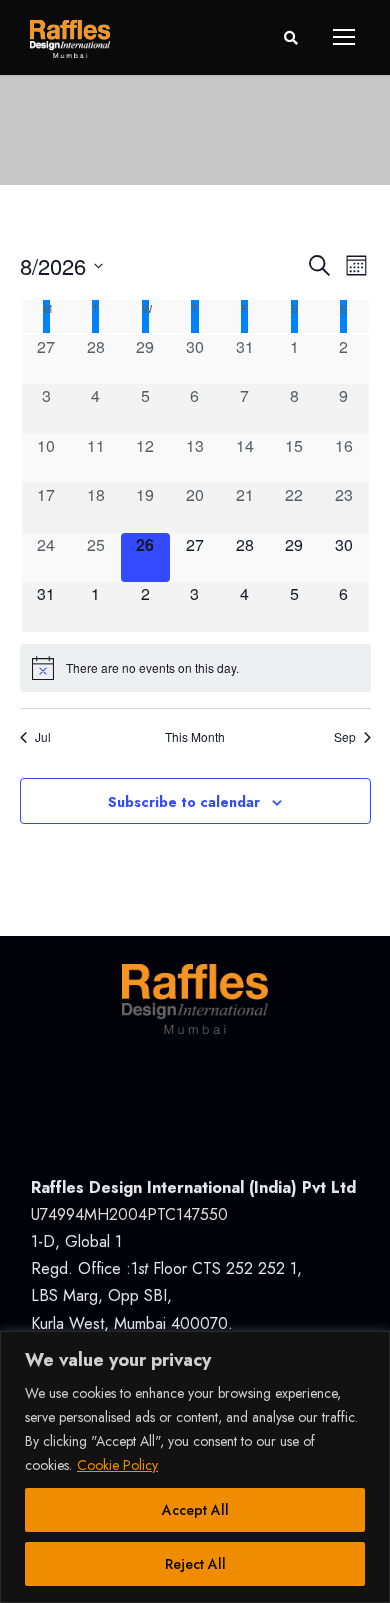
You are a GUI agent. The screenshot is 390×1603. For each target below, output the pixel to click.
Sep (345, 737)
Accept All (195, 1510)
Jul (43, 737)
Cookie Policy (117, 1465)
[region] (195, 1467)
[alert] (195, 668)
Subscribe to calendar (184, 802)
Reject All (195, 1564)
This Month (195, 737)
